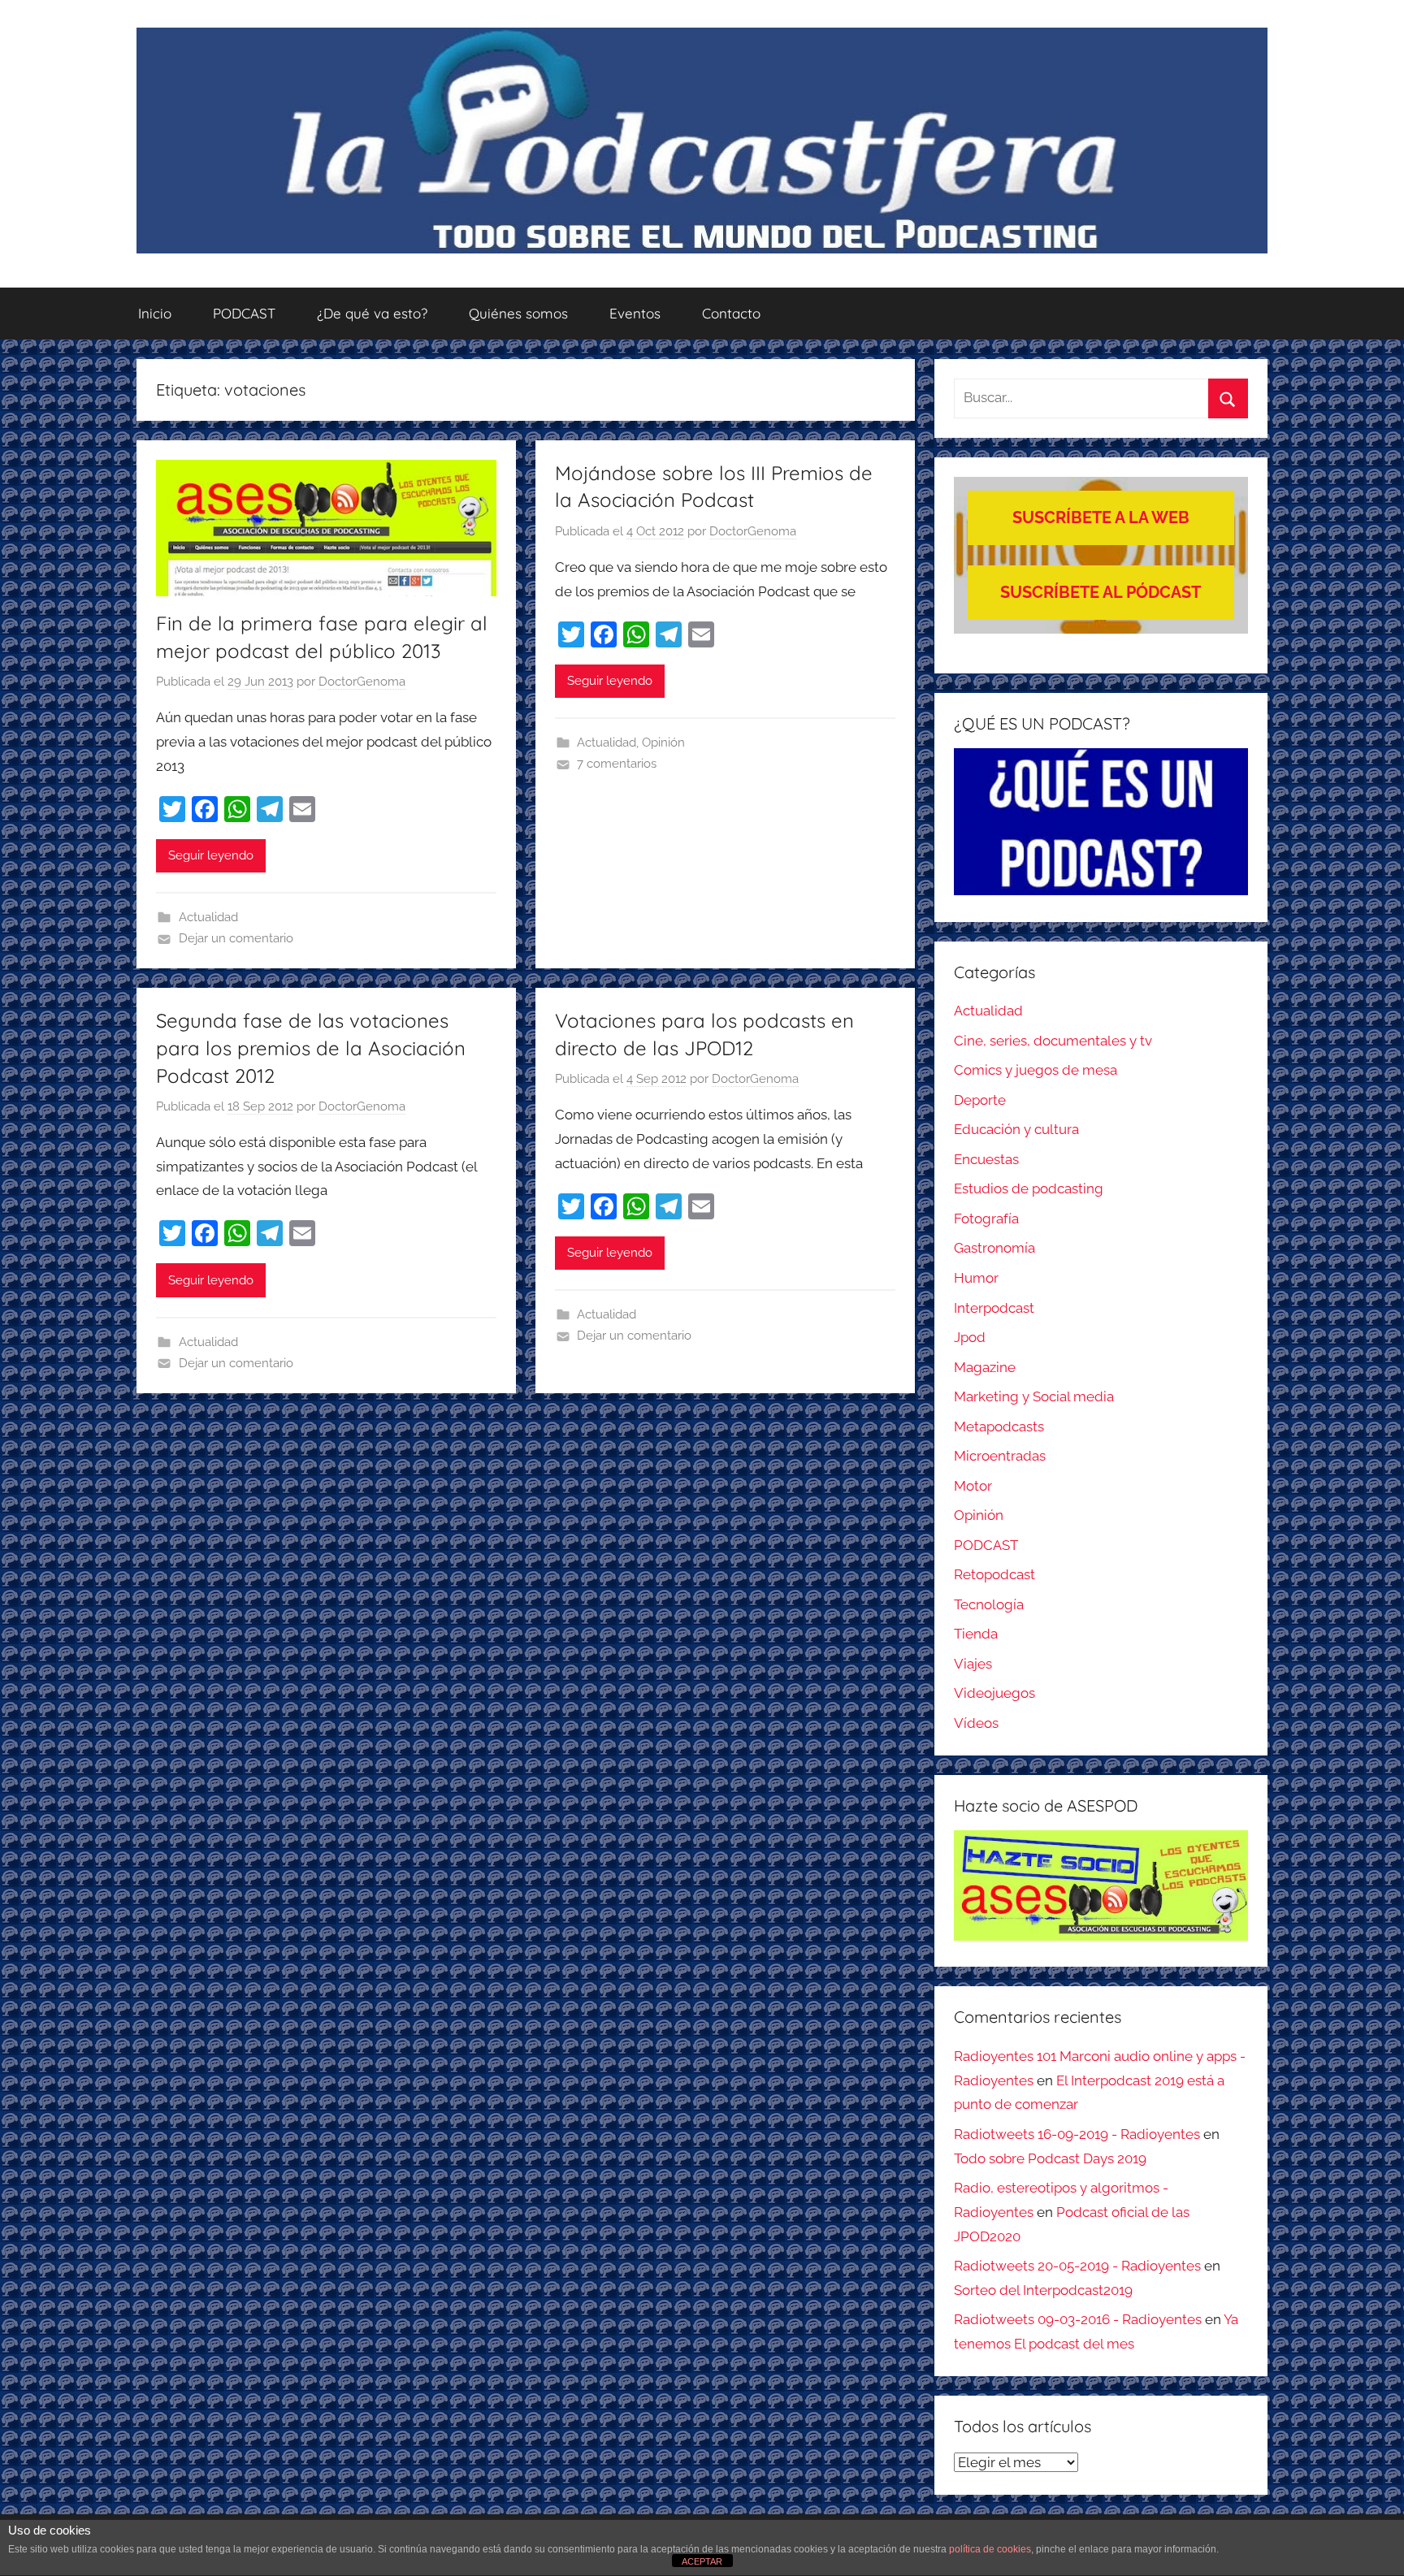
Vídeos (976, 1723)
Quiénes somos (518, 313)
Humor (976, 1278)
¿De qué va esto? (372, 313)
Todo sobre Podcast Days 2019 (1050, 2158)
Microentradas (1000, 1456)
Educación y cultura (1016, 1129)
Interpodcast (994, 1308)
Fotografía (986, 1219)
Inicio (155, 313)
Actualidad (208, 917)
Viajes (973, 1664)
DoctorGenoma (362, 682)
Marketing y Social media (1034, 1396)
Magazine (985, 1367)
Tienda (976, 1634)
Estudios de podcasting (1029, 1188)
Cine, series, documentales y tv (1053, 1041)
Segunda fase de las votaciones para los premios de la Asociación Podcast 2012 (311, 1048)
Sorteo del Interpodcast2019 (1043, 2290)
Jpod (970, 1337)
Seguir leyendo (211, 855)
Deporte (980, 1100)
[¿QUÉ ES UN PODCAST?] (1101, 822)
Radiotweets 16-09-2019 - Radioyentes (1077, 2134)
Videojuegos (994, 1693)
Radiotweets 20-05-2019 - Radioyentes (1077, 2266)
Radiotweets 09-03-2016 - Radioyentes (1078, 2319)
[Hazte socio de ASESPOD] (1101, 1885)
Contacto (731, 313)
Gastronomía (994, 1248)
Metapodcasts (999, 1427)
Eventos (635, 313)
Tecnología (989, 1604)
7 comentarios (617, 764)
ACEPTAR (702, 2561)
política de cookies (990, 2549)
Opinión (663, 742)
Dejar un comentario (236, 938)
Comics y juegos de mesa (1036, 1070)
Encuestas (986, 1159)
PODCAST (244, 313)
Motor (973, 1486)
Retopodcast (994, 1574)
